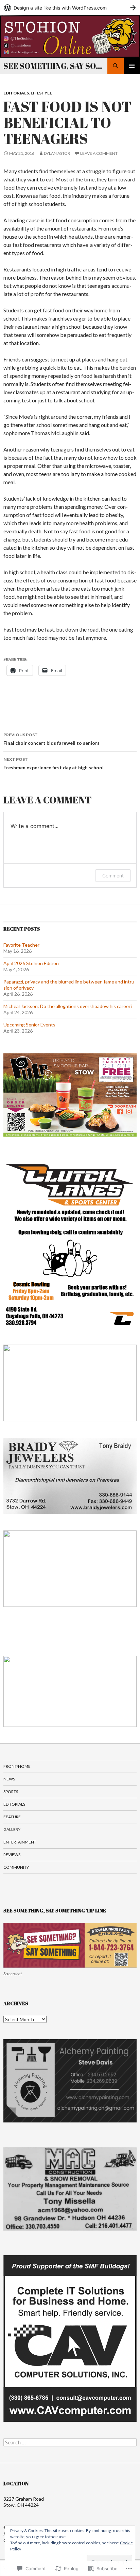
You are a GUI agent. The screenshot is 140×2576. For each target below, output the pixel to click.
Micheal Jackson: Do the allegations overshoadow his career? (68, 1006)
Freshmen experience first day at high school (54, 764)
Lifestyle (41, 93)
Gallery (12, 1829)
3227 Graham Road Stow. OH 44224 (24, 2502)
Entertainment (20, 1842)
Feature (12, 1817)
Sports (11, 1792)
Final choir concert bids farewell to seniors (51, 739)
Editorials (16, 93)
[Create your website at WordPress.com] (70, 8)
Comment (113, 876)
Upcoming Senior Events (29, 1025)
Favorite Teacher (21, 945)
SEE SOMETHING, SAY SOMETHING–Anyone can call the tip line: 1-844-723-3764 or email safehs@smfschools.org (55, 66)
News (9, 1779)
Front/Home (17, 1766)
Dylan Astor (57, 153)
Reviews (12, 1855)
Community (16, 1867)
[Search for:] (70, 2442)
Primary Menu (132, 66)
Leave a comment (99, 153)
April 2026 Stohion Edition (31, 963)
